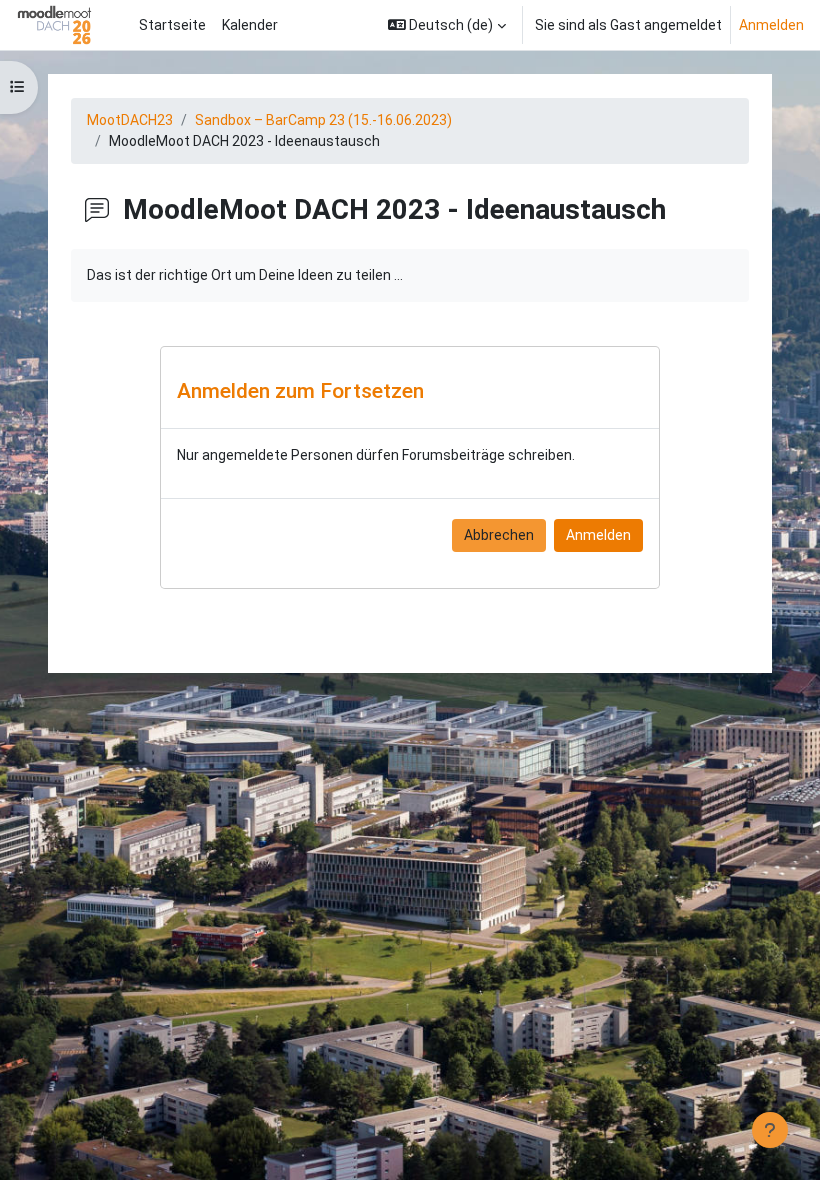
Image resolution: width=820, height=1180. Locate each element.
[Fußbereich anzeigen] (770, 1130)
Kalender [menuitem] (250, 25)
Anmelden (771, 25)
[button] (447, 25)
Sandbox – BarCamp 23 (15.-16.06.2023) (323, 120)
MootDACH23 (130, 120)
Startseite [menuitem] (172, 25)
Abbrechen (499, 535)
